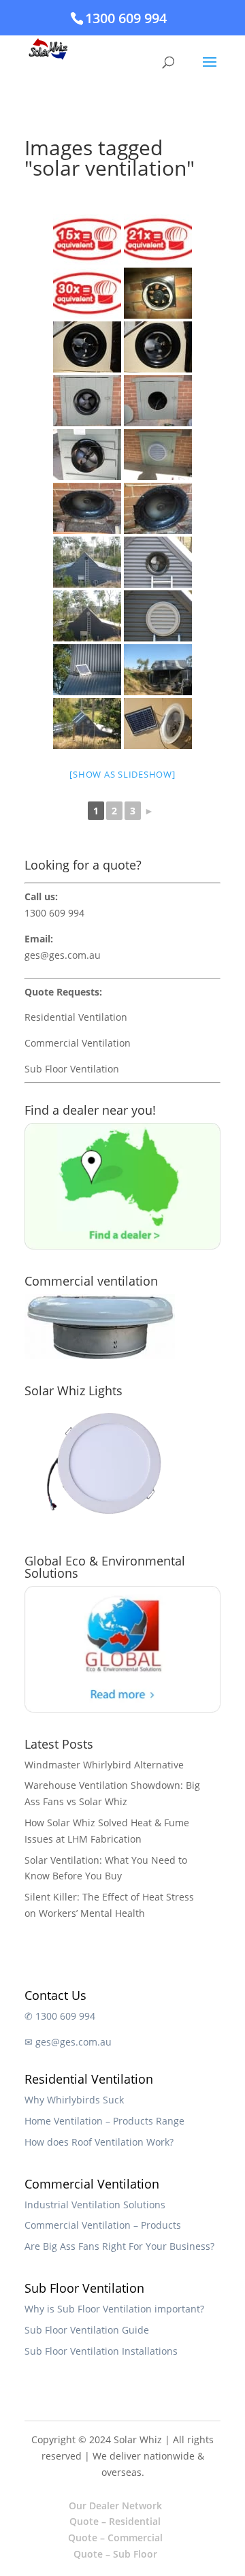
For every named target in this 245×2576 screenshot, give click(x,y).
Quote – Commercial (115, 2538)
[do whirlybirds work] (87, 508)
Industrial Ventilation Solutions (95, 2205)
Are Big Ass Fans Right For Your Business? (119, 2246)
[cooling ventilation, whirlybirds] (87, 347)
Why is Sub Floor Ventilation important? (114, 2309)
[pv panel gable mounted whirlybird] (158, 723)
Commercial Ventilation (78, 1043)
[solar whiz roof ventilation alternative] (87, 670)
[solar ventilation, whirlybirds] (87, 401)
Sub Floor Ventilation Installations (101, 2351)
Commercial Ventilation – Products (103, 2225)
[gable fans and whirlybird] (87, 562)
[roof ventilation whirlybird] (158, 455)
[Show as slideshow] (122, 774)
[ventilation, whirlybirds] (158, 347)
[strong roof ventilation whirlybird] (87, 293)
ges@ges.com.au (63, 955)
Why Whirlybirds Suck (74, 2100)
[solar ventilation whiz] (158, 670)
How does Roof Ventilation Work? (99, 2142)
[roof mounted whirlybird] (87, 723)
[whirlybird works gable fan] (158, 508)
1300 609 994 (126, 18)
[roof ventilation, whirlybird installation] (87, 455)
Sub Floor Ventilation (72, 1069)
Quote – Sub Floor (115, 2554)
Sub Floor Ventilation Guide (87, 2330)
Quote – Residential (115, 2521)
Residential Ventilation (76, 1017)
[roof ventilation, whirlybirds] (158, 293)
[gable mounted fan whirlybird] (158, 562)
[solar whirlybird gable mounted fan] (87, 616)
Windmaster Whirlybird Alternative (104, 1765)
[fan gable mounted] (158, 616)
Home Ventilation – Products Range (104, 2121)
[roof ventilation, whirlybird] (158, 401)
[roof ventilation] (87, 239)
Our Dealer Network (115, 2506)
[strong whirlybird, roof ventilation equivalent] (158, 239)
